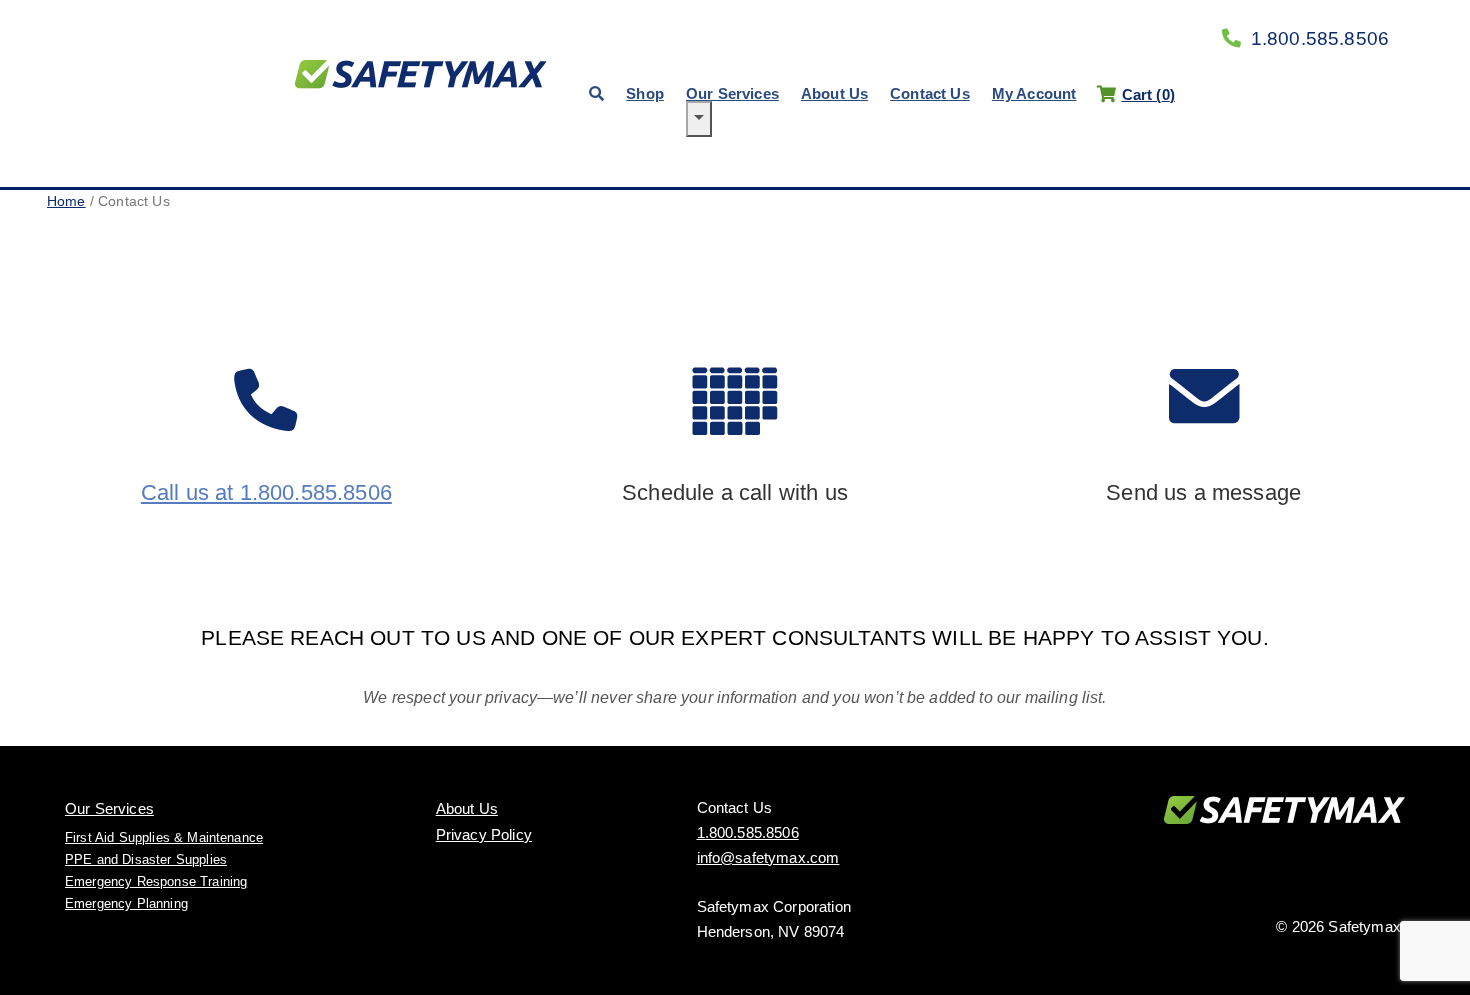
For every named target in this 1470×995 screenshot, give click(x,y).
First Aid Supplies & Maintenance (164, 837)
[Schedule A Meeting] (735, 475)
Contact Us (930, 93)
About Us (834, 93)
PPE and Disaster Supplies (146, 859)
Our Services (732, 93)
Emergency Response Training (156, 881)
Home (66, 201)
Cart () (1148, 94)
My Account (1034, 93)
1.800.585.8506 (1320, 38)
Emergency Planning (126, 903)
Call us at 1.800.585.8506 (266, 492)
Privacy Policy (484, 834)
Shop (645, 93)
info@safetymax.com (768, 857)
